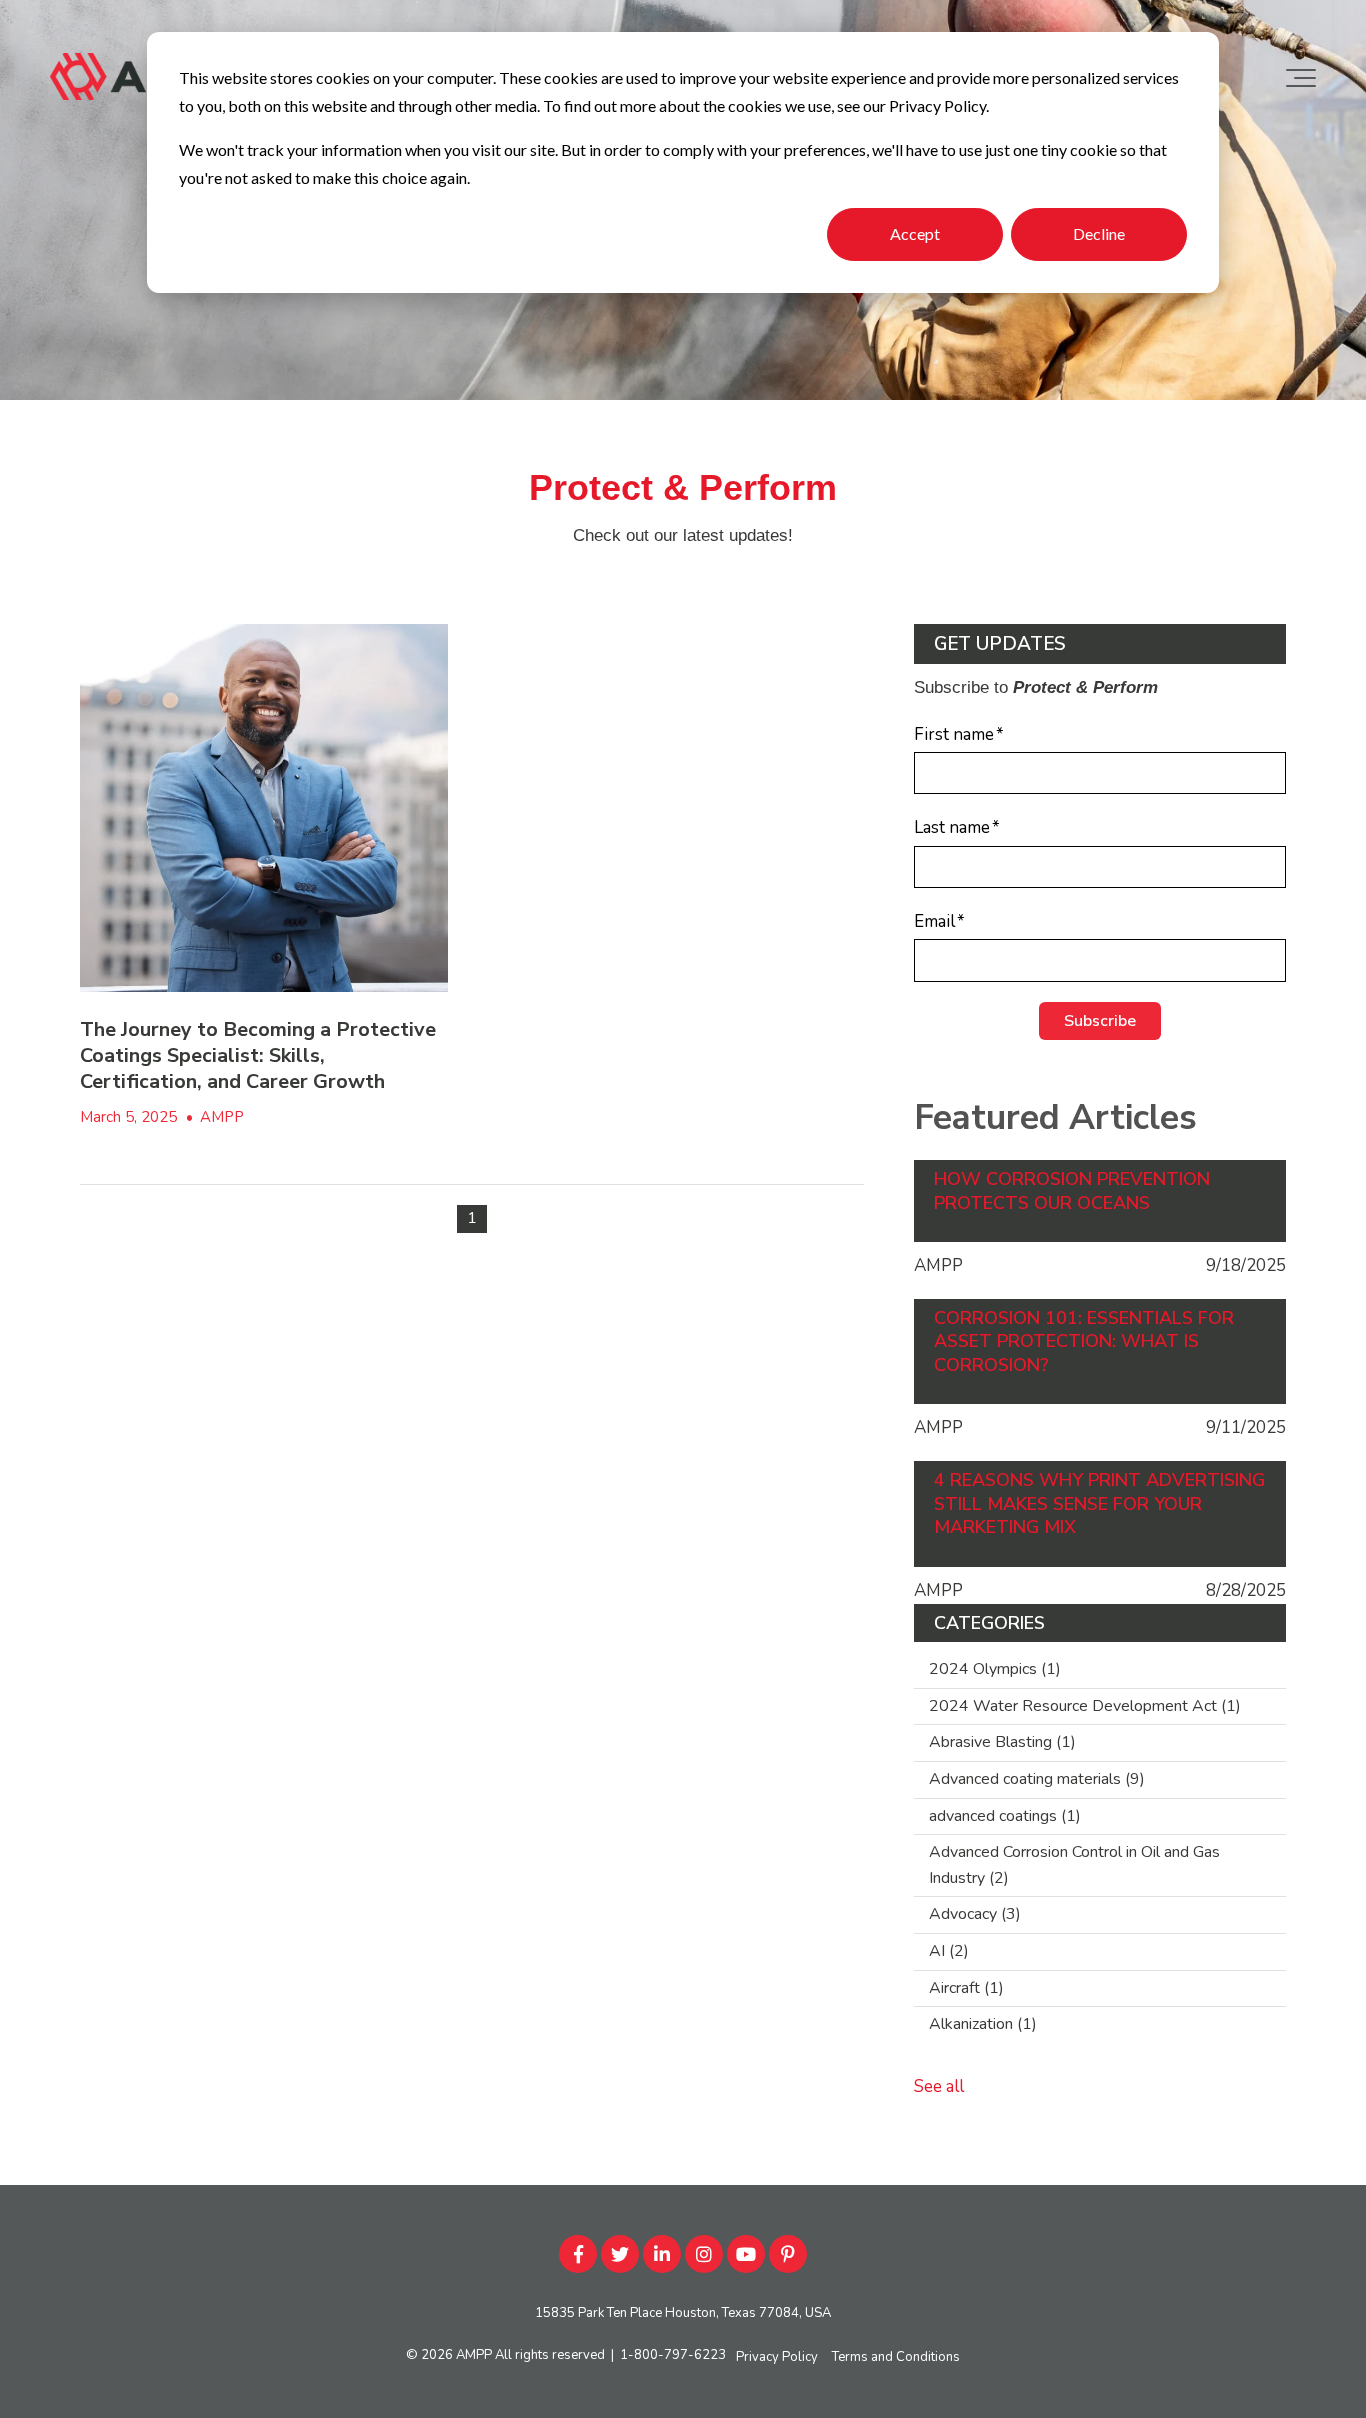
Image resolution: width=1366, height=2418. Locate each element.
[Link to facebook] (578, 2254)
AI (949, 1951)
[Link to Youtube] (746, 2254)
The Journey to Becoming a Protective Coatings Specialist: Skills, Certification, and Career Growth (258, 1055)
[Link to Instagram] (704, 2254)
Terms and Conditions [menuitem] (896, 2357)
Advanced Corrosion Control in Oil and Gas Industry (1074, 1865)
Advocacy (975, 1914)
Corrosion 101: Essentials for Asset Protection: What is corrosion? (1084, 1342)
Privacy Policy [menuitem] (777, 2357)
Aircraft (966, 1988)
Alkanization (983, 2024)
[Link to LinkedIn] (662, 2254)
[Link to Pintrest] (788, 2254)
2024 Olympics (995, 1669)
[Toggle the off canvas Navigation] (1301, 78)
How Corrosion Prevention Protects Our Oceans (1072, 1191)
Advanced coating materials (1037, 1779)
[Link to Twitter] (620, 2254)
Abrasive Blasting (1002, 1742)
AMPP (222, 1117)
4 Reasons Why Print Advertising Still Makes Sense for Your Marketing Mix (1099, 1504)
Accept (915, 233)
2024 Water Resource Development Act (1085, 1706)
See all (939, 2086)
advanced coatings (1005, 1816)
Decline (1099, 233)
